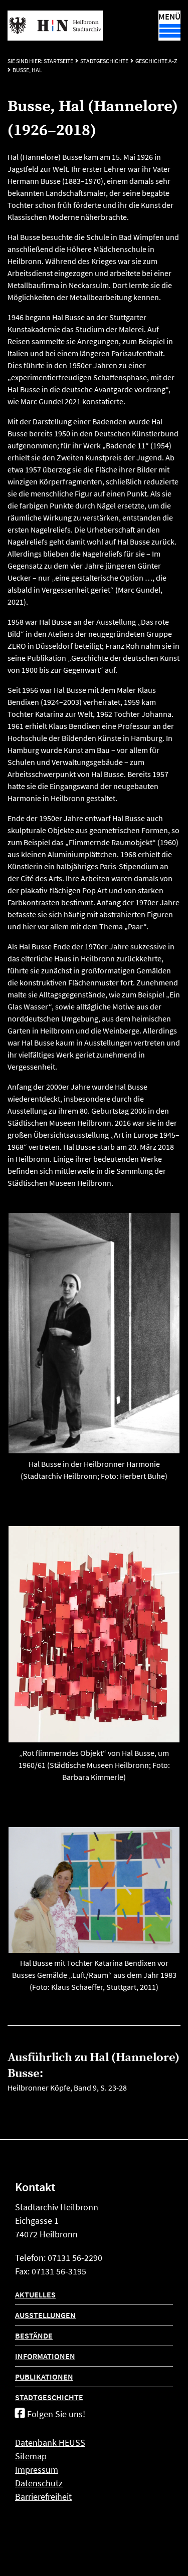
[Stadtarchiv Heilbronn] (55, 26)
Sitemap (31, 2456)
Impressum (37, 2470)
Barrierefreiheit (43, 2497)
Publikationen (44, 2377)
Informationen (45, 2356)
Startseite (58, 61)
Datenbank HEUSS (50, 2442)
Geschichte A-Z (156, 61)
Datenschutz (39, 2483)
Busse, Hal (27, 70)
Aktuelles (35, 2294)
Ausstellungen (45, 2315)
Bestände (34, 2336)
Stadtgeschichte (104, 61)
